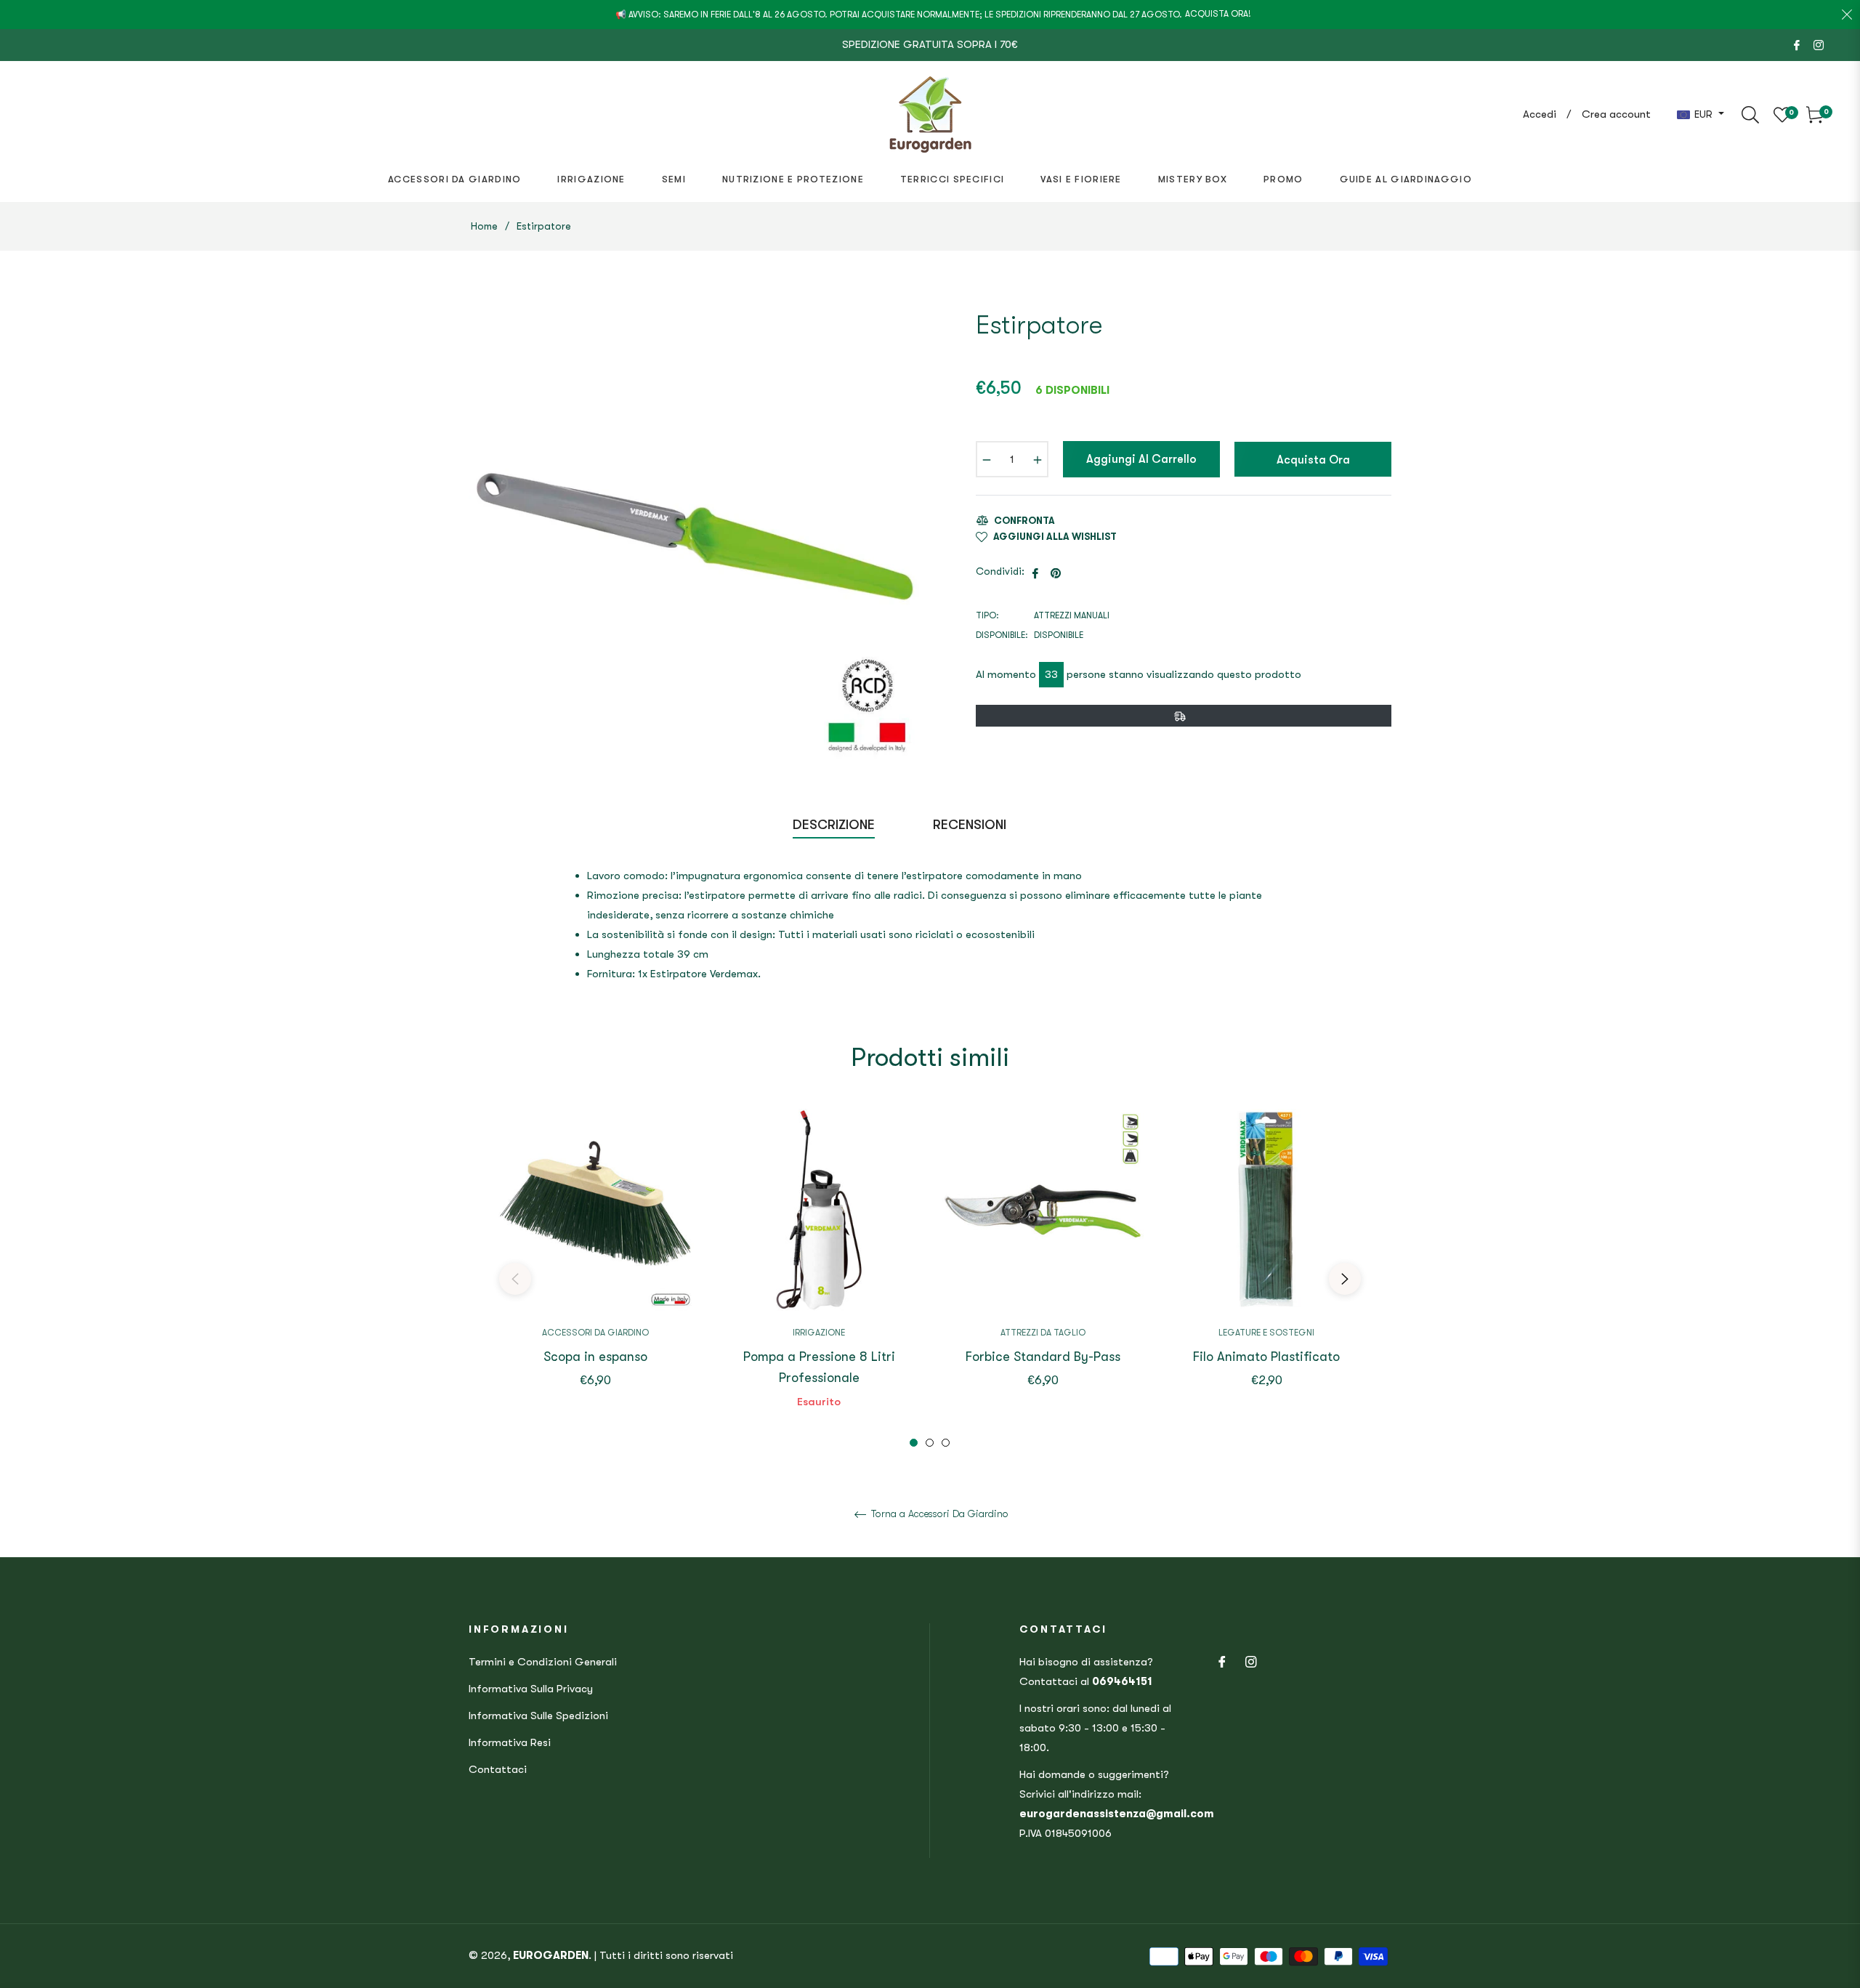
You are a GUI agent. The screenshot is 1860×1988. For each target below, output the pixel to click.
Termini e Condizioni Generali (543, 1662)
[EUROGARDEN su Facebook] (1797, 44)
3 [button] (946, 1443)
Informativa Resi (510, 1742)
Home (484, 226)
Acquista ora (1313, 460)
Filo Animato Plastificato (1266, 1357)
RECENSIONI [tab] (971, 825)
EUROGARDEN (551, 1955)
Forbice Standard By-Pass (1043, 1357)
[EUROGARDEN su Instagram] (1819, 44)
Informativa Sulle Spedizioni (538, 1716)
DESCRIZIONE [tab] (834, 825)
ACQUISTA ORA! (1218, 14)
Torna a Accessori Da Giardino (938, 1514)
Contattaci (498, 1769)
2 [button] (930, 1443)
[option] (595, 1269)
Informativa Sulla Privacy (531, 1689)
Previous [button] (515, 1279)
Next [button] (1345, 1279)
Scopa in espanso (595, 1357)
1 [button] (914, 1443)
